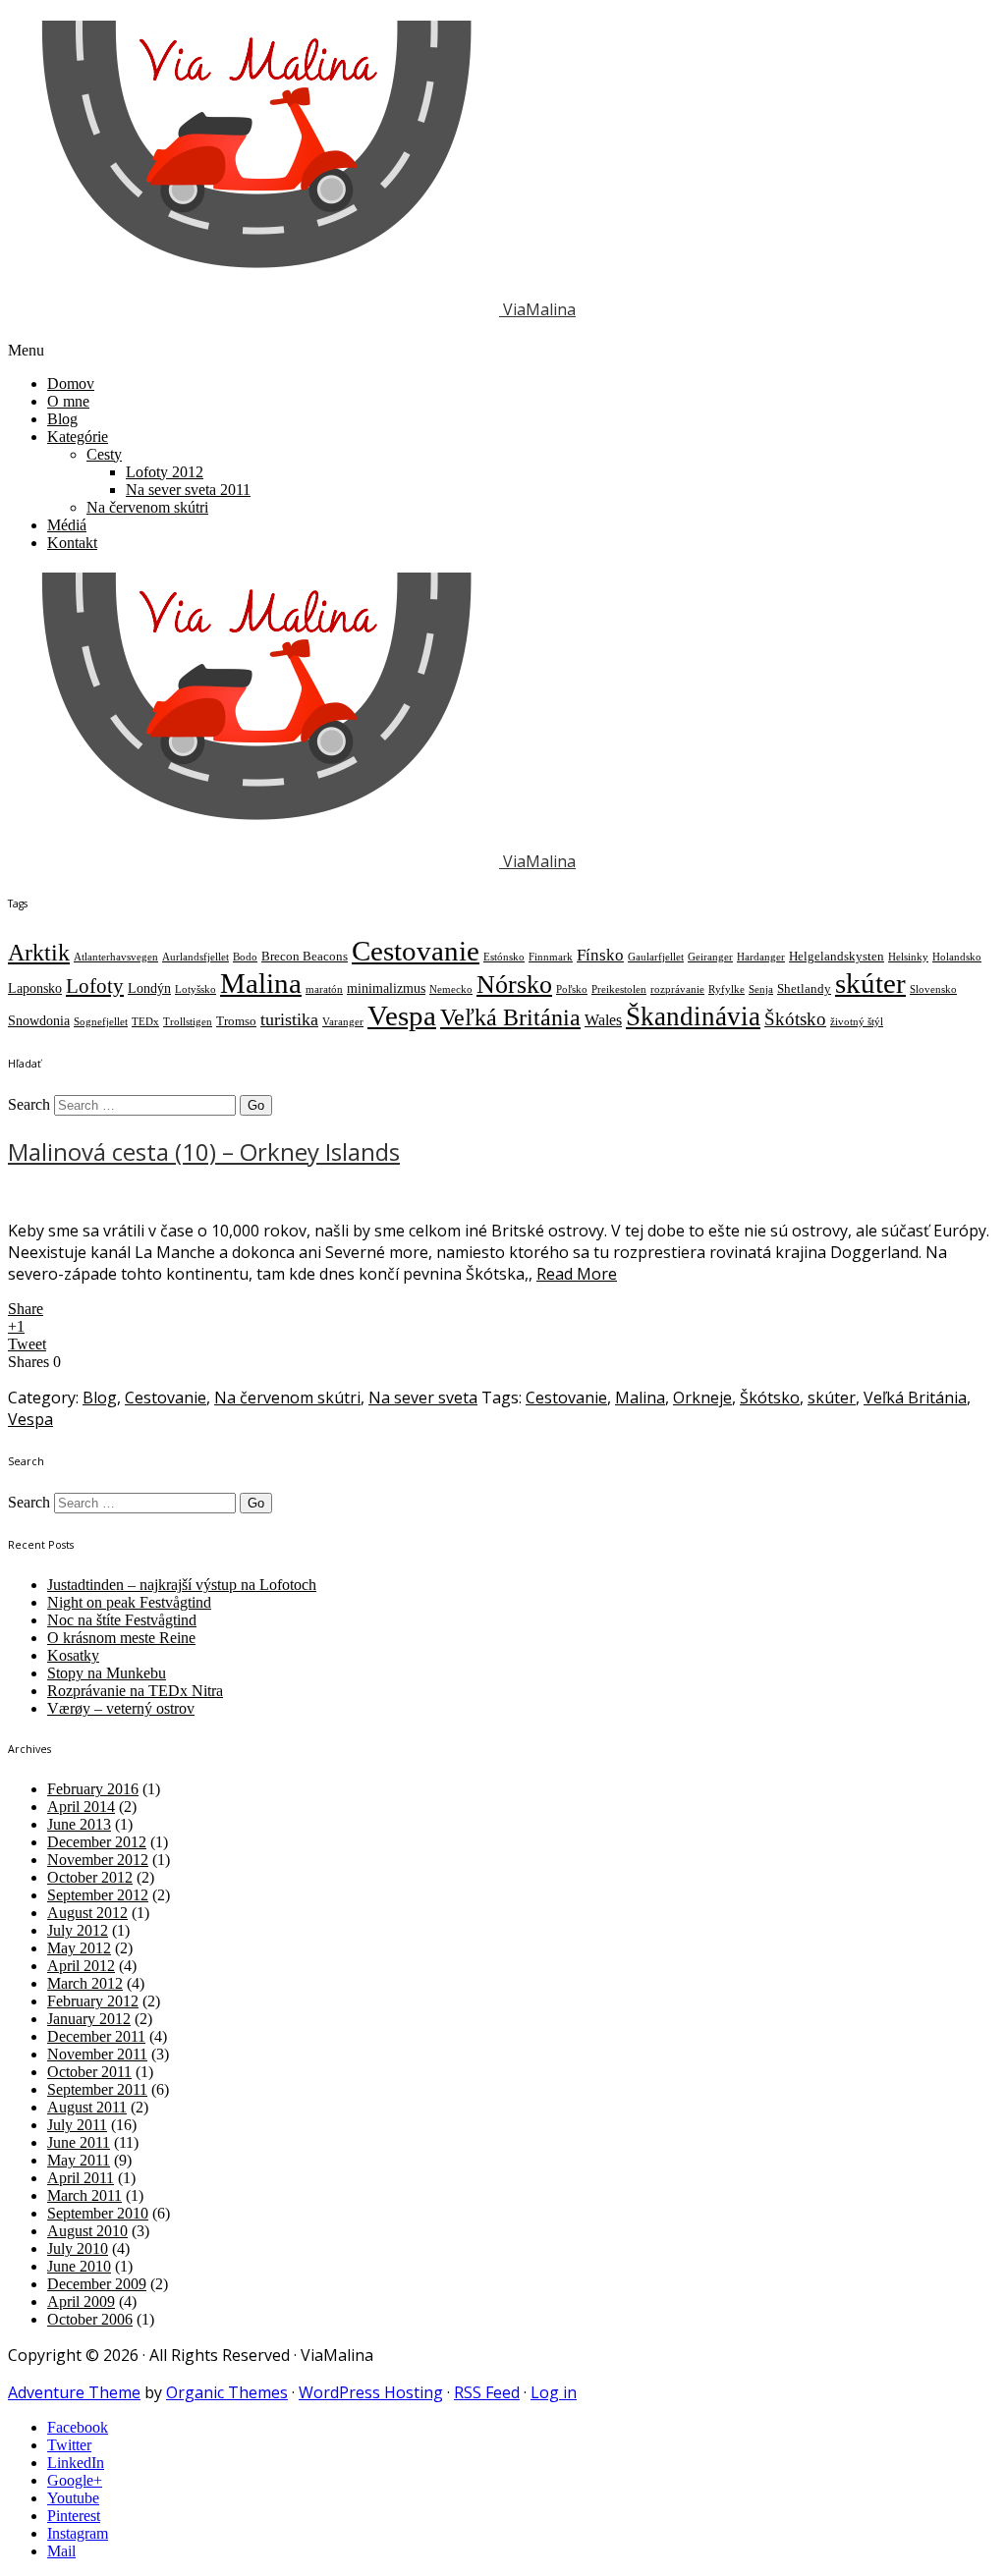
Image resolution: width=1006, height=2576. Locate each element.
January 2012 (89, 2019)
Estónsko (504, 957)
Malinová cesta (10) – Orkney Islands (204, 1151)
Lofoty (95, 986)
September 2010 (98, 2213)
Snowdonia (39, 1020)
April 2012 (81, 1966)
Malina (261, 983)
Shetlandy (804, 989)
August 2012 (87, 1913)
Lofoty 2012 (165, 472)
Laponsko (35, 988)
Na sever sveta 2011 (188, 490)
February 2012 (93, 2001)
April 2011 (81, 2178)
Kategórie (78, 437)
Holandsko (957, 957)
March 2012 (85, 1983)
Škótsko (795, 1019)
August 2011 (87, 2107)
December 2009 (97, 2284)
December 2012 (97, 1842)
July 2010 (78, 2248)
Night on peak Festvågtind (129, 1602)
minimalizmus (386, 988)
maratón (324, 989)
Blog (62, 419)
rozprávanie (677, 989)
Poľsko (572, 989)
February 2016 (93, 1789)
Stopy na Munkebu (107, 1673)
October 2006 (90, 2319)
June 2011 (79, 2142)
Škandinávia (693, 1016)
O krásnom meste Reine (121, 1638)
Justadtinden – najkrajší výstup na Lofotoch (182, 1585)
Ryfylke (727, 989)
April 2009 (81, 2302)
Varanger (343, 1022)
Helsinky (908, 957)
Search (29, 1104)
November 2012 (98, 1860)
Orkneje (702, 1398)
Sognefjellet (101, 1022)
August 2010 (87, 2231)
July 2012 (78, 1930)
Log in (554, 2392)
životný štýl (857, 1022)
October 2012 (90, 1877)
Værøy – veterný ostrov (121, 1708)
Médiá (67, 525)
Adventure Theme (74, 2392)
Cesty (104, 454)
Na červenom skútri (147, 507)
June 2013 (79, 1824)
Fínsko (600, 955)
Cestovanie (416, 951)
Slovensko (933, 989)
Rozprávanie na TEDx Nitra (135, 1691)
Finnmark (551, 957)
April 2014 (81, 1807)
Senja (761, 989)
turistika (289, 1019)
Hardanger (761, 957)
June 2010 (79, 2266)
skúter (870, 983)
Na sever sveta (423, 1398)
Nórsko (514, 985)
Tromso (236, 1021)
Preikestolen (619, 989)
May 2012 (79, 1948)
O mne (68, 401)
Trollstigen (188, 1022)
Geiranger (710, 957)
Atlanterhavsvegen (116, 957)
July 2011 (77, 2125)
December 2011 (96, 2036)
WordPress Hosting (371, 2392)
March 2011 (84, 2195)
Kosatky (73, 1655)
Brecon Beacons (305, 957)
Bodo (245, 957)
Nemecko (451, 989)
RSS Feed (487, 2392)
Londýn (149, 988)
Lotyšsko (196, 989)
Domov (71, 384)
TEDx (145, 1022)
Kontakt (72, 543)
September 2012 (98, 1895)
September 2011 (97, 2089)
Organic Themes (227, 2392)
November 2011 (97, 2054)
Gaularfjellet (656, 957)
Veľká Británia (510, 1017)
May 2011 (79, 2160)
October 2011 (89, 2072)
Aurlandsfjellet (196, 957)
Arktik (39, 952)
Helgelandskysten (837, 957)
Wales (603, 1020)
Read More (577, 1274)
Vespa (402, 1015)
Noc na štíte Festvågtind (122, 1620)
